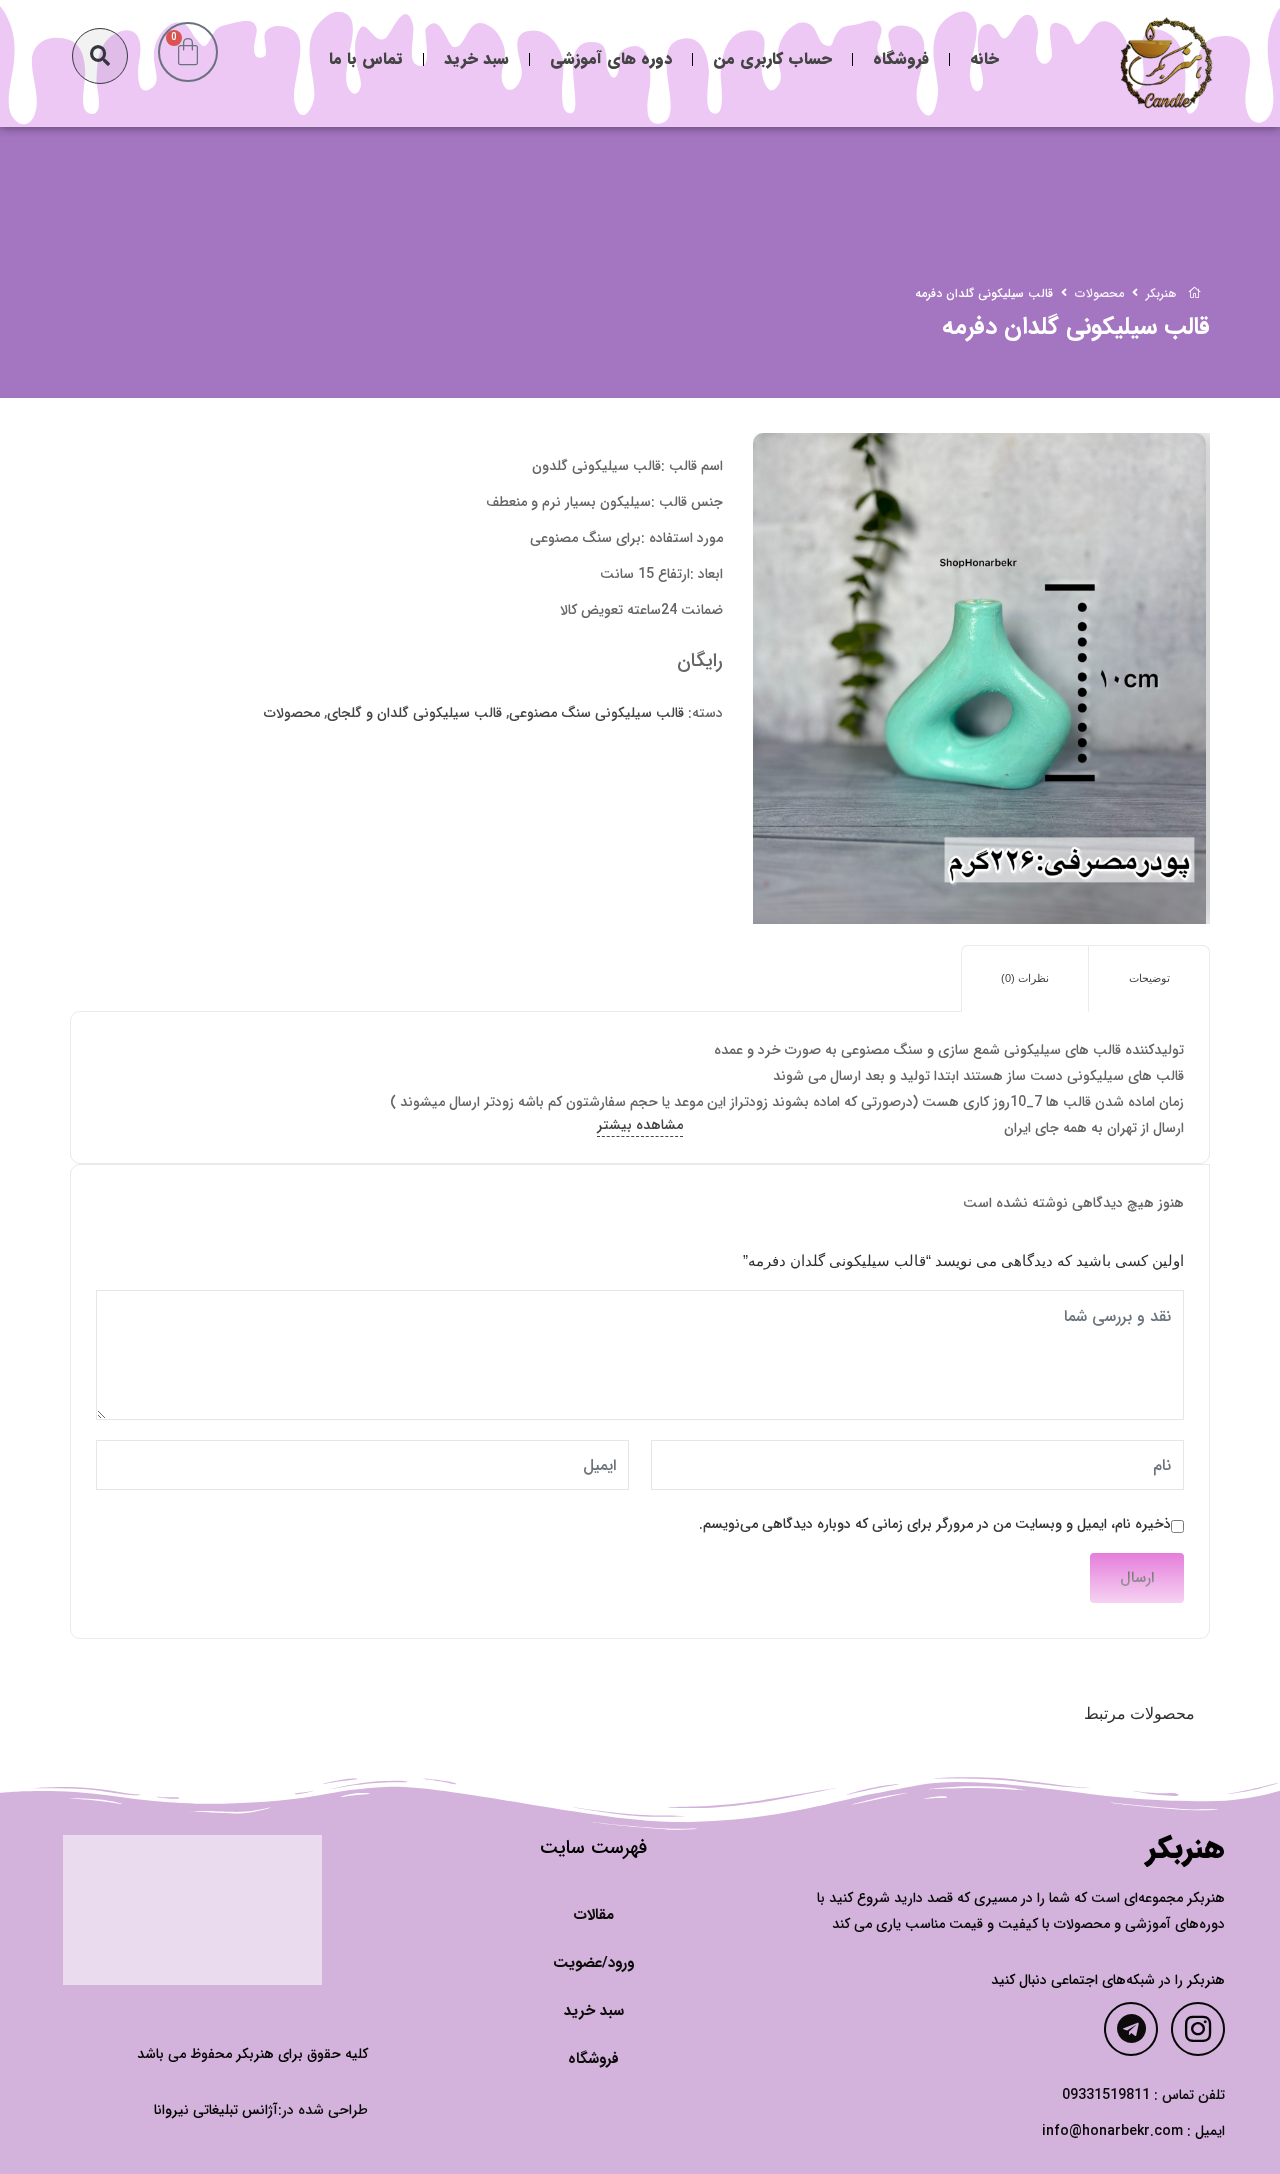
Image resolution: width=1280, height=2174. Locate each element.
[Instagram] (1198, 2029)
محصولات (292, 713)
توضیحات (1149, 978)
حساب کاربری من (772, 58)
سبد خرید (476, 58)
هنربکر (1185, 1849)
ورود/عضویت (593, 1963)
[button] (100, 56)
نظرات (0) (1025, 978)
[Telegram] (1131, 2029)
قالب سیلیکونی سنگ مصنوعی (596, 713)
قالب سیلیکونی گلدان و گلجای (414, 713)
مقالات (593, 1915)
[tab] (1149, 978)
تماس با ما (366, 58)
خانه (984, 58)
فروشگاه (901, 58)
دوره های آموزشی (611, 58)
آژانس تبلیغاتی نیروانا (216, 2110)
